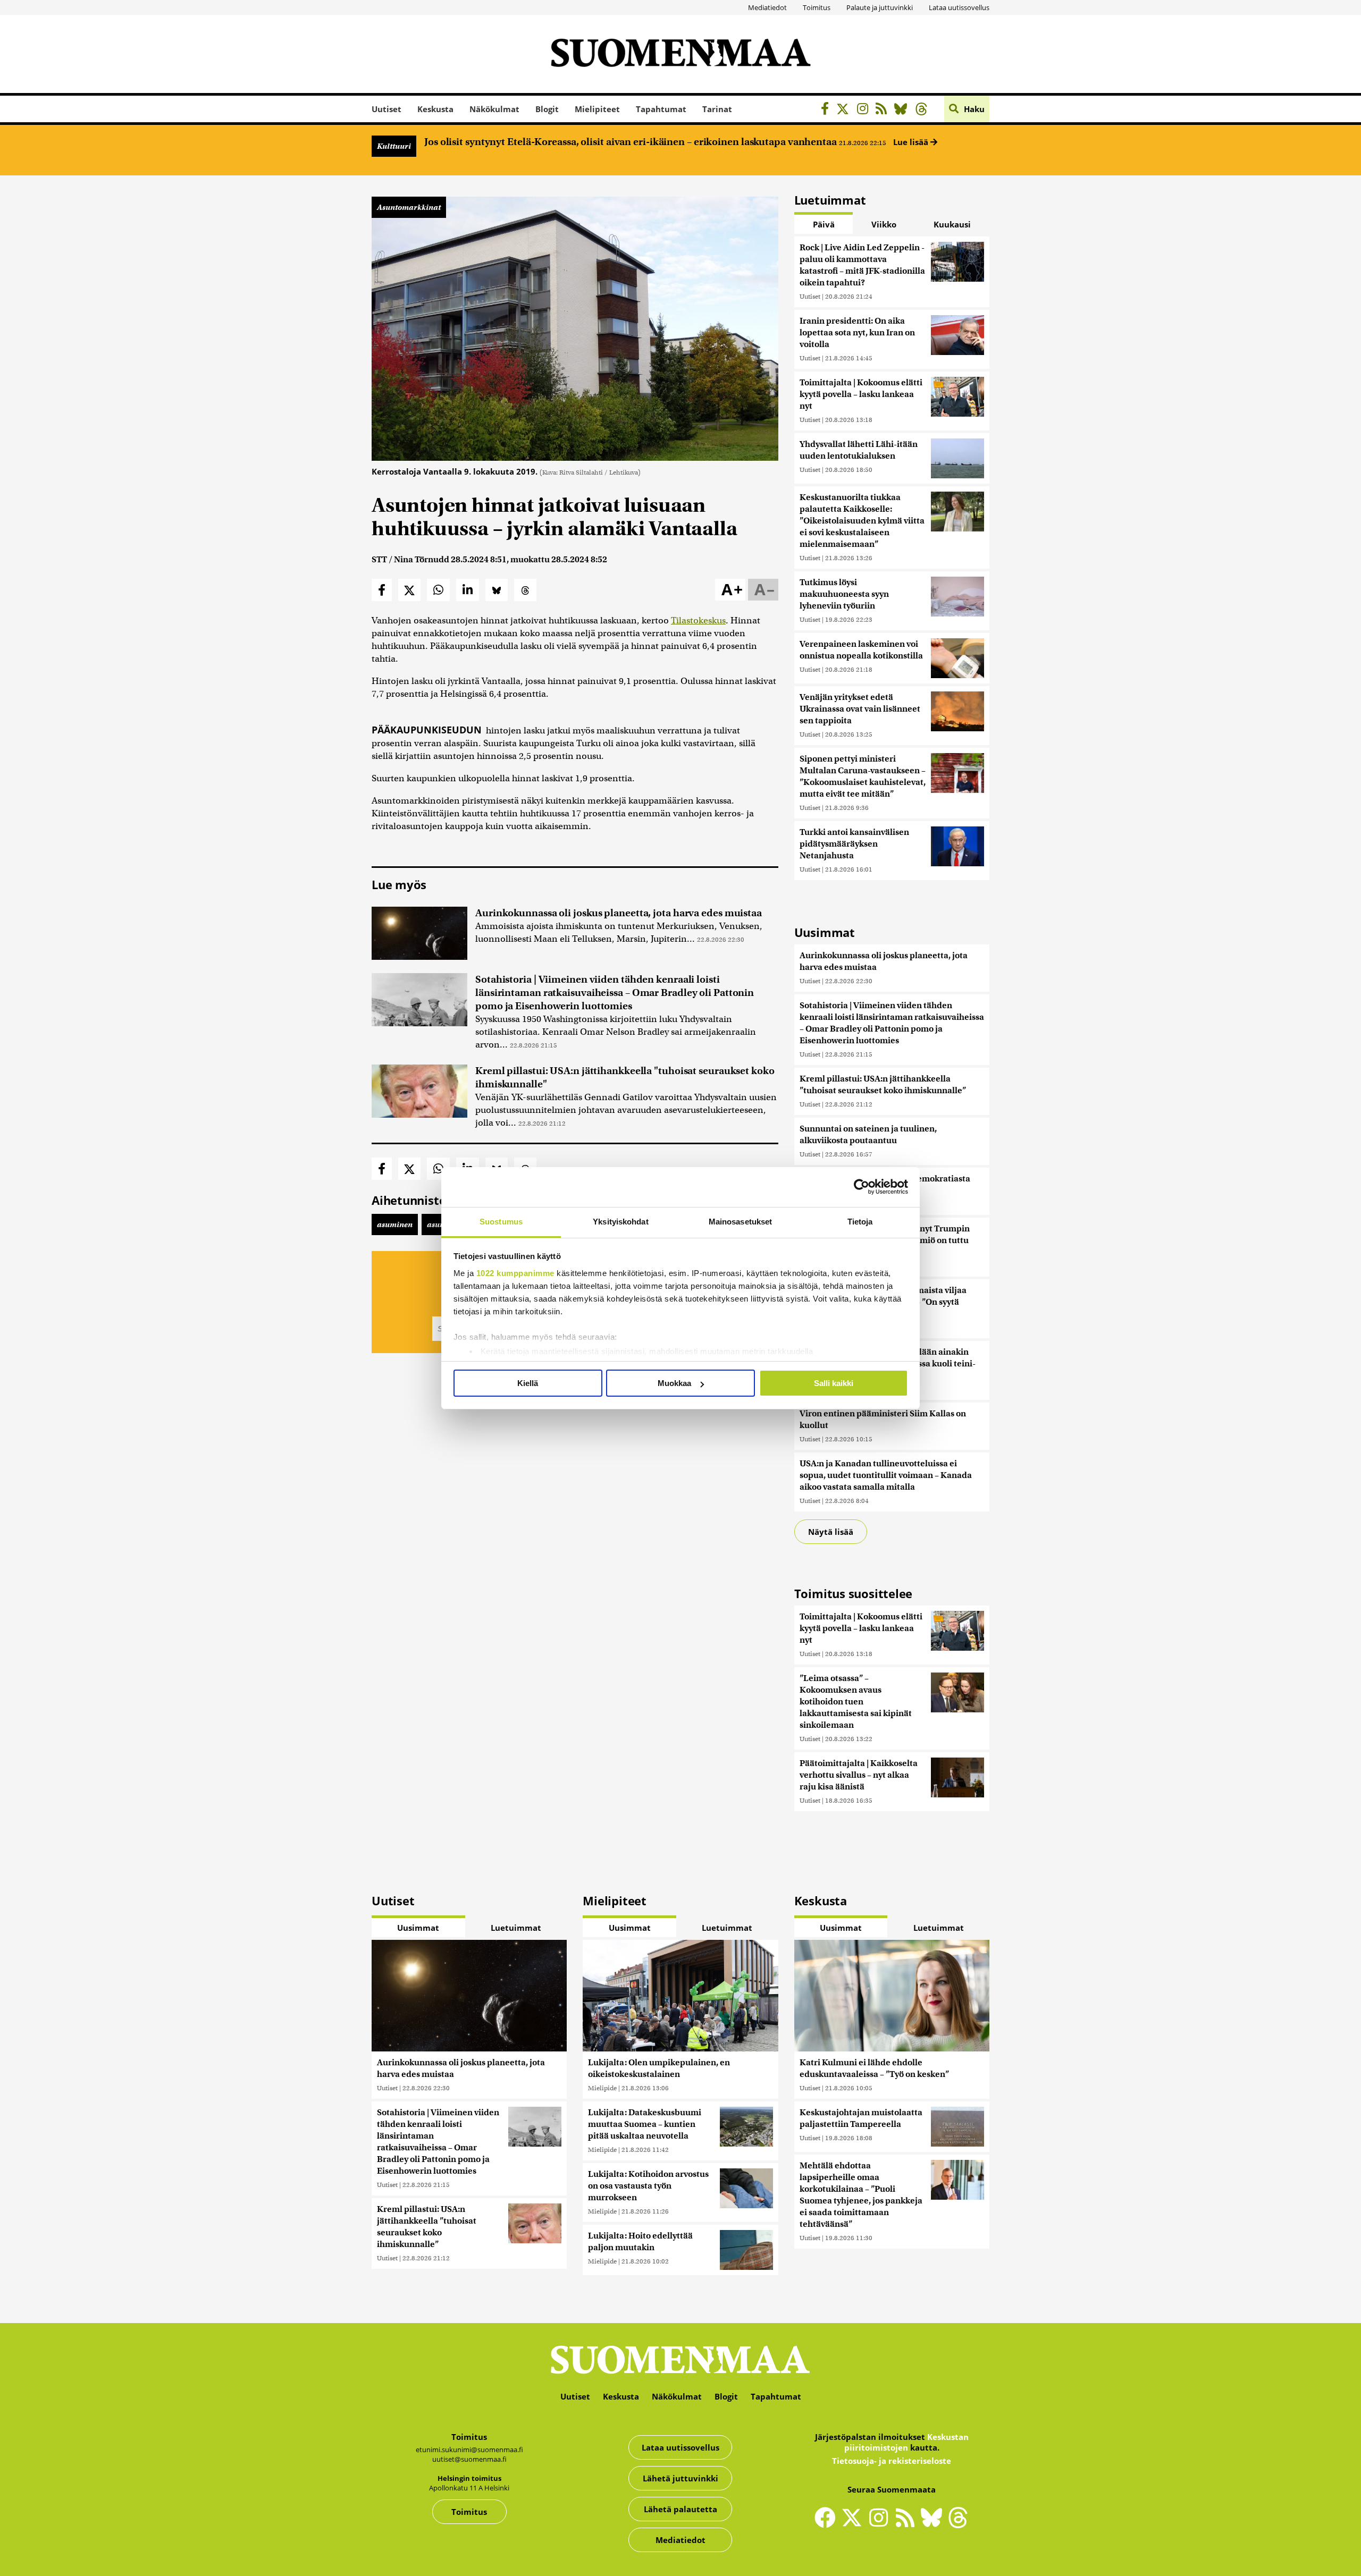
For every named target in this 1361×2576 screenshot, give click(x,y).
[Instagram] (865, 110)
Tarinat (717, 109)
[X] (846, 110)
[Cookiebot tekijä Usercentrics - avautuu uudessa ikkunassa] (862, 1187)
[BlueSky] (904, 110)
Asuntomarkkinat (409, 207)
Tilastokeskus (698, 620)
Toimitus (817, 7)
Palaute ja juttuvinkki (880, 7)
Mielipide (602, 2088)
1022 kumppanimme (515, 1273)
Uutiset (387, 109)
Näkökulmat (494, 109)
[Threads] (924, 110)
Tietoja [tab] (860, 1222)
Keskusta (435, 109)
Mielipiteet (597, 109)
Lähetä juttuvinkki (680, 2478)
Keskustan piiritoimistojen (906, 2442)
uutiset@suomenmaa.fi (469, 2459)
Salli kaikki (834, 1383)
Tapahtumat (661, 109)
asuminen (395, 1224)
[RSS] (884, 110)
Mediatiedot (767, 7)
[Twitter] (854, 2524)
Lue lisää (912, 142)
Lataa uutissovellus (959, 7)
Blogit (547, 109)
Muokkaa (674, 1383)
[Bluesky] (934, 2524)
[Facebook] (827, 110)
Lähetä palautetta (680, 2509)
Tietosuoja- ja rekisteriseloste (892, 2461)
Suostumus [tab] (501, 1222)
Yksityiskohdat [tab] (620, 1222)
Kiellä (528, 1383)
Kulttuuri (394, 146)
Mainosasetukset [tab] (741, 1222)
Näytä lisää (831, 1532)
